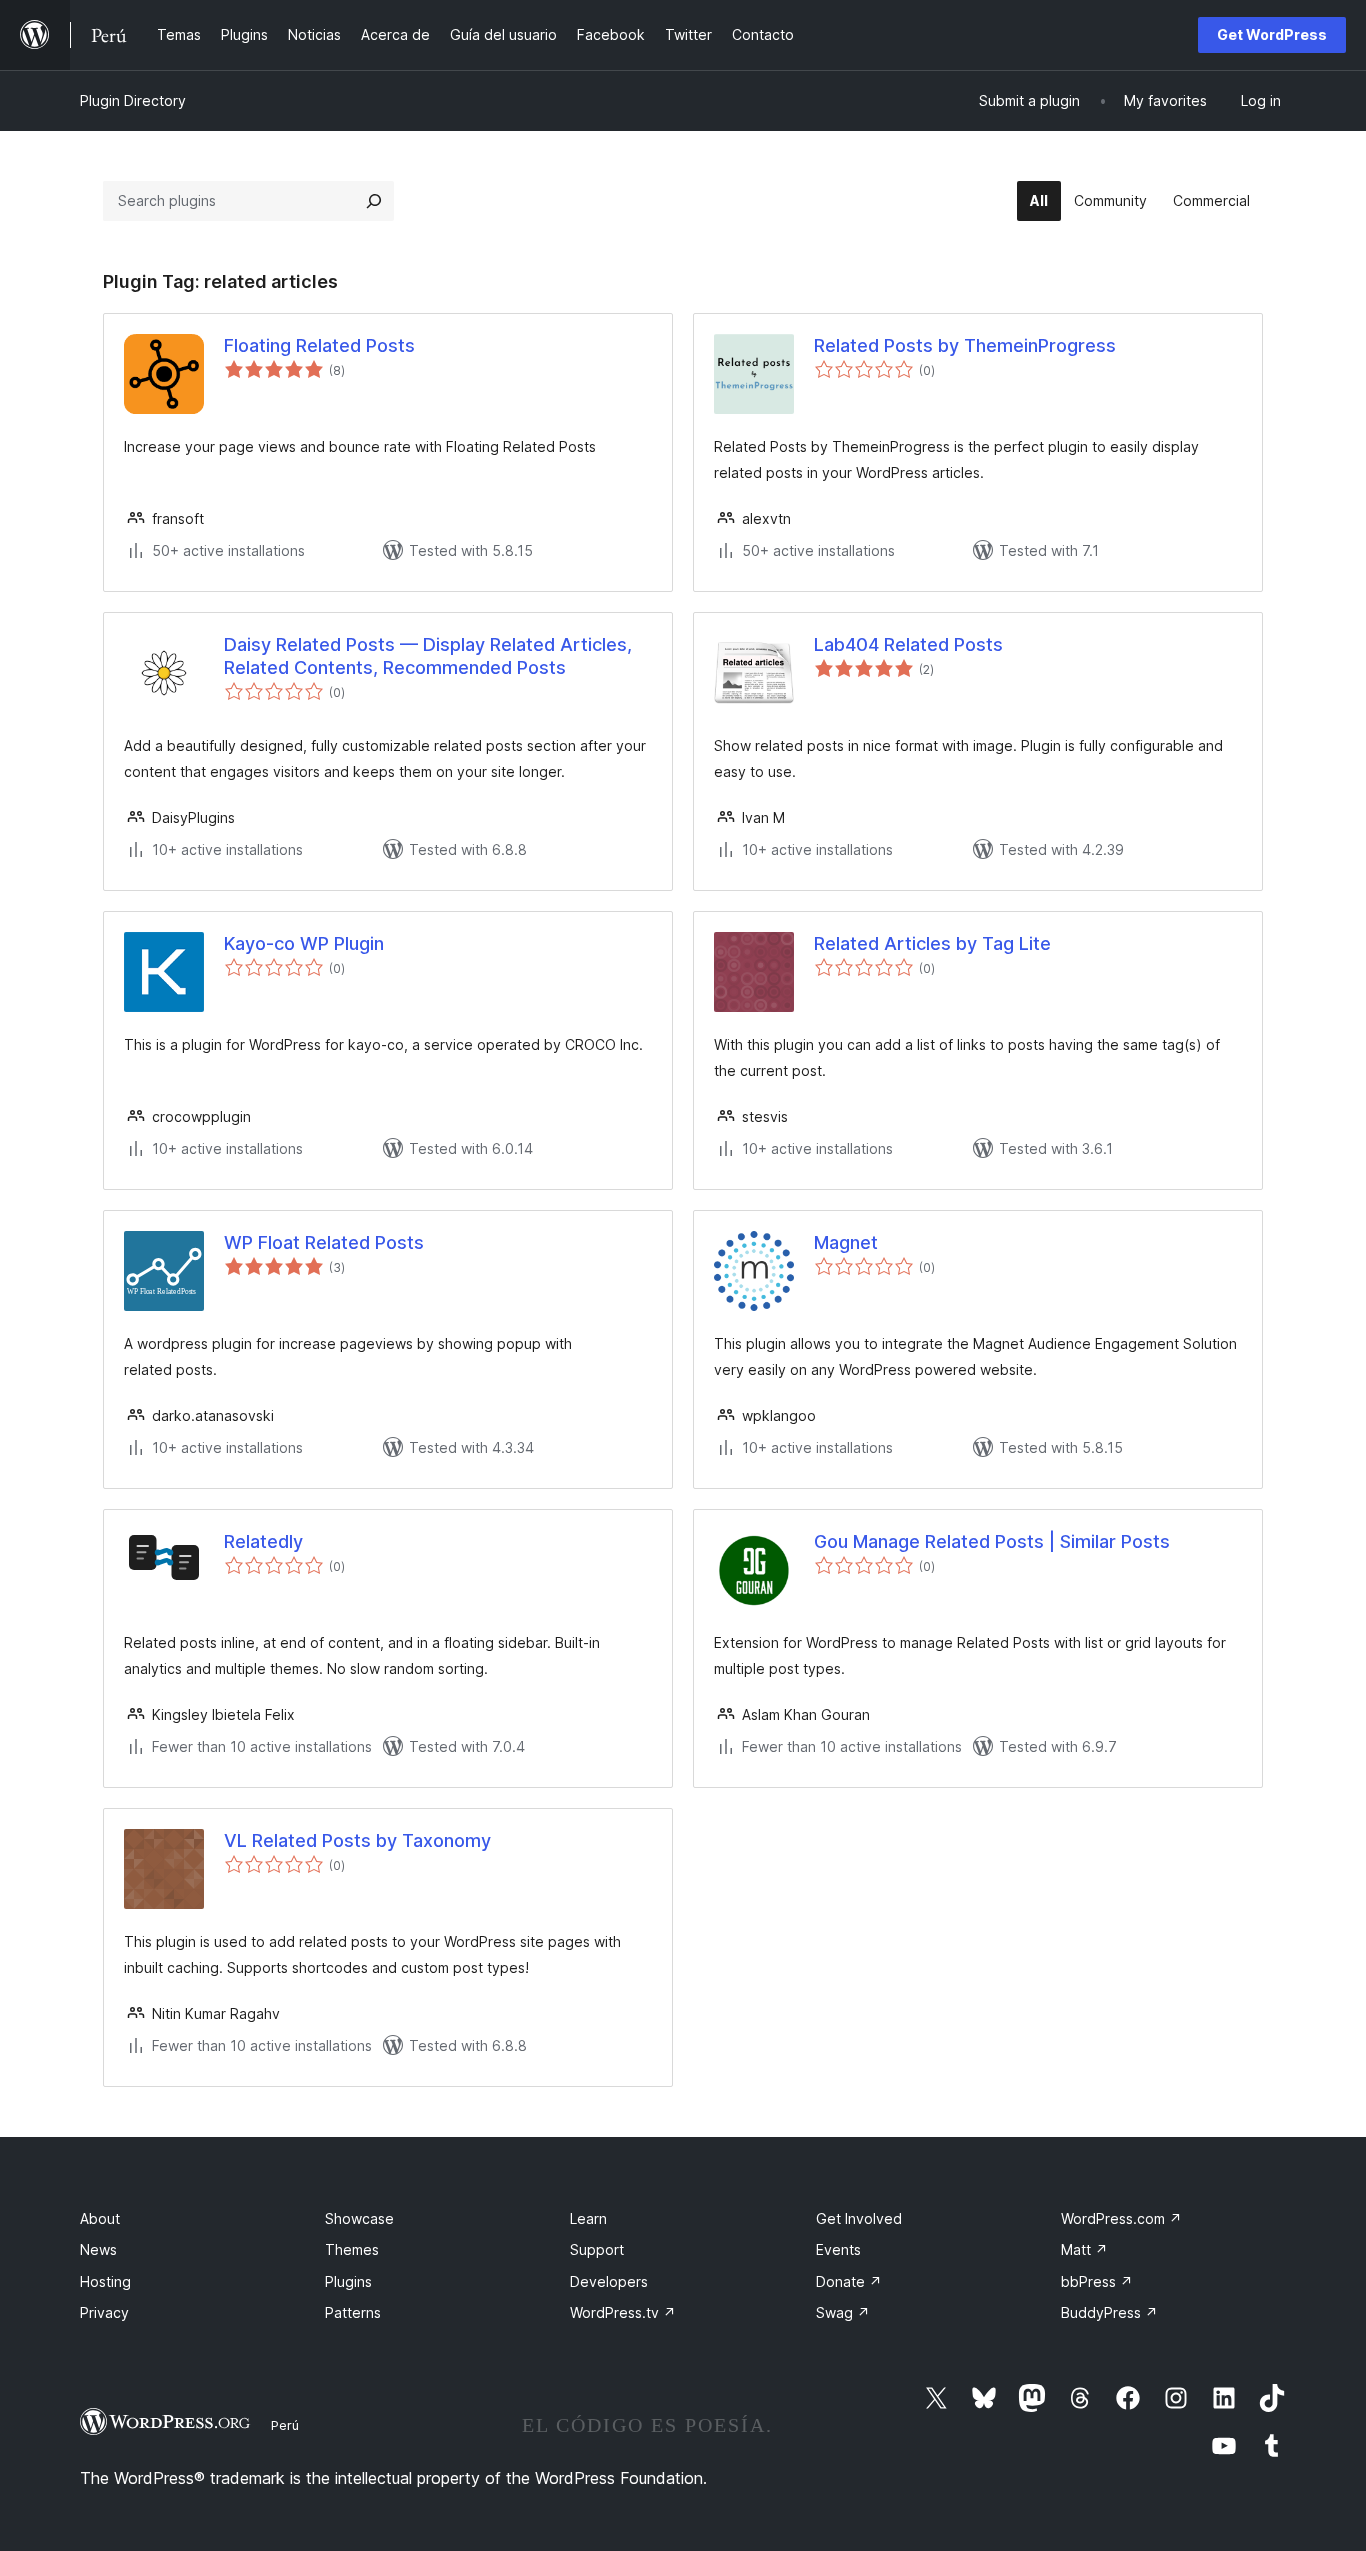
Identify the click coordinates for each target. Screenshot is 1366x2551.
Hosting (105, 2281)
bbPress (1097, 2281)
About (100, 2218)
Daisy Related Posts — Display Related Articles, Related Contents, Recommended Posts (428, 656)
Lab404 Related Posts (908, 644)
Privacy (104, 2312)
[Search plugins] (374, 201)
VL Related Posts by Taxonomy (357, 1840)
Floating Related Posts (319, 345)
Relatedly (263, 1541)
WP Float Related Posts (324, 1242)
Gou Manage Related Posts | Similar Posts (992, 1541)
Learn (588, 2218)
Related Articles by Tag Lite (932, 943)
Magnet (846, 1242)
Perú (285, 2425)
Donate (849, 2281)
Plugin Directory (133, 100)
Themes (352, 2249)
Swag (843, 2312)
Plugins (348, 2281)
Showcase (359, 2218)
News (98, 2249)
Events (838, 2249)
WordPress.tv (623, 2312)
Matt (1084, 2249)
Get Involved (859, 2218)
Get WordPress (1272, 34)
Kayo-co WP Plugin (304, 943)
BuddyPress (1109, 2312)
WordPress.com (1121, 2218)
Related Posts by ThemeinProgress (965, 345)
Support (597, 2249)
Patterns (353, 2312)
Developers (609, 2281)
